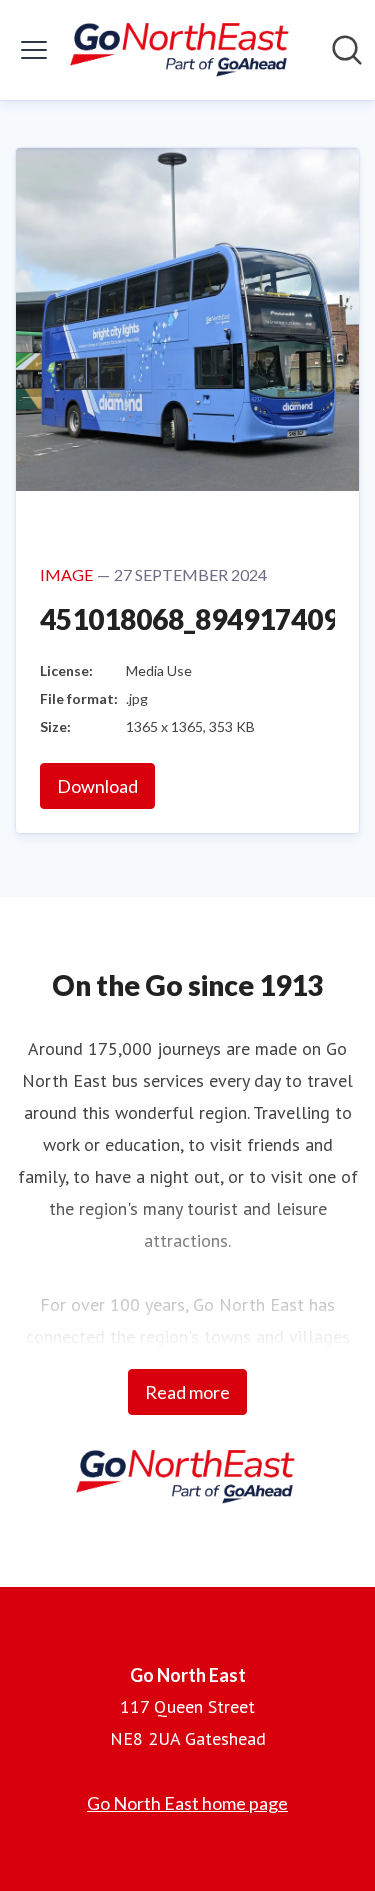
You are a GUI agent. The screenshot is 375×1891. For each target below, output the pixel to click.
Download (97, 786)
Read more (187, 1392)
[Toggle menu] (34, 50)
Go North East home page (187, 1803)
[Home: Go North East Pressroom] (181, 50)
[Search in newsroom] (347, 50)
